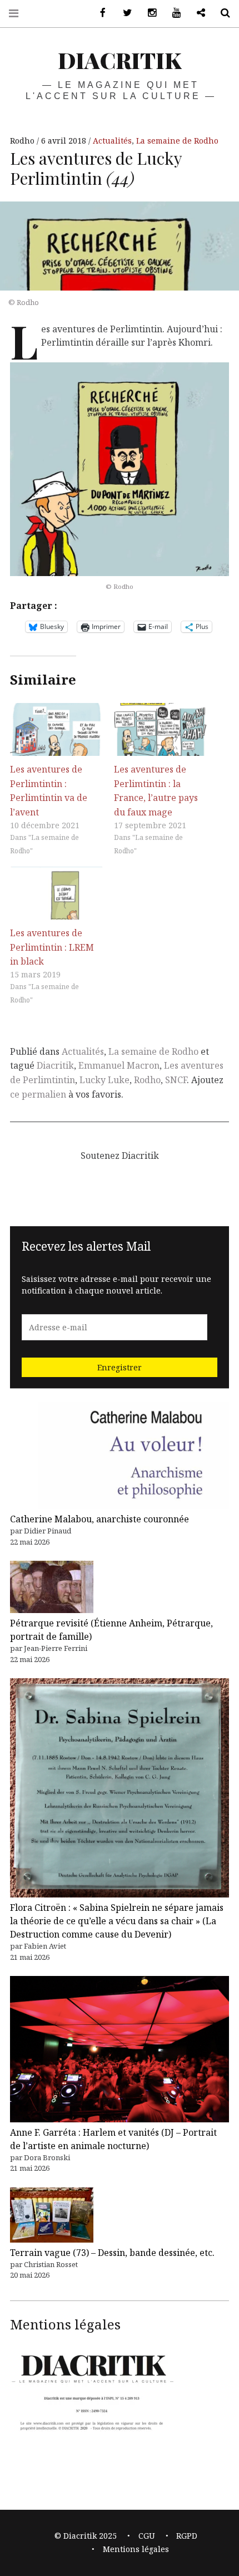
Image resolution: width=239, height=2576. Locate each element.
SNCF (176, 1080)
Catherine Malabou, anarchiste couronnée (99, 1519)
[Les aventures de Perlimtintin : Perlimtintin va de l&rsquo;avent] (56, 729)
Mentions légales (136, 2549)
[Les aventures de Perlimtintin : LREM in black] (56, 893)
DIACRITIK (120, 60)
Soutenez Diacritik (197, 13)
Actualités (112, 141)
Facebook (99, 13)
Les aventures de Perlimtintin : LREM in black (52, 947)
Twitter (123, 13)
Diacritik (55, 1065)
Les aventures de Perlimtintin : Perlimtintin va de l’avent (49, 791)
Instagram (148, 13)
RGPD (187, 2536)
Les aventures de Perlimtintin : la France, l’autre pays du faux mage (156, 791)
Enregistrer (120, 1367)
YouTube (172, 13)
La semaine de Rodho (177, 141)
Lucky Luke (104, 1080)
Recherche (221, 13)
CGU (147, 2536)
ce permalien (38, 1094)
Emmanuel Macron (119, 1065)
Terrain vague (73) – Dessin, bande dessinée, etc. (112, 2253)
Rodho (23, 141)
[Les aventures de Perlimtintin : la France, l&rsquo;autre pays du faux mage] (160, 729)
